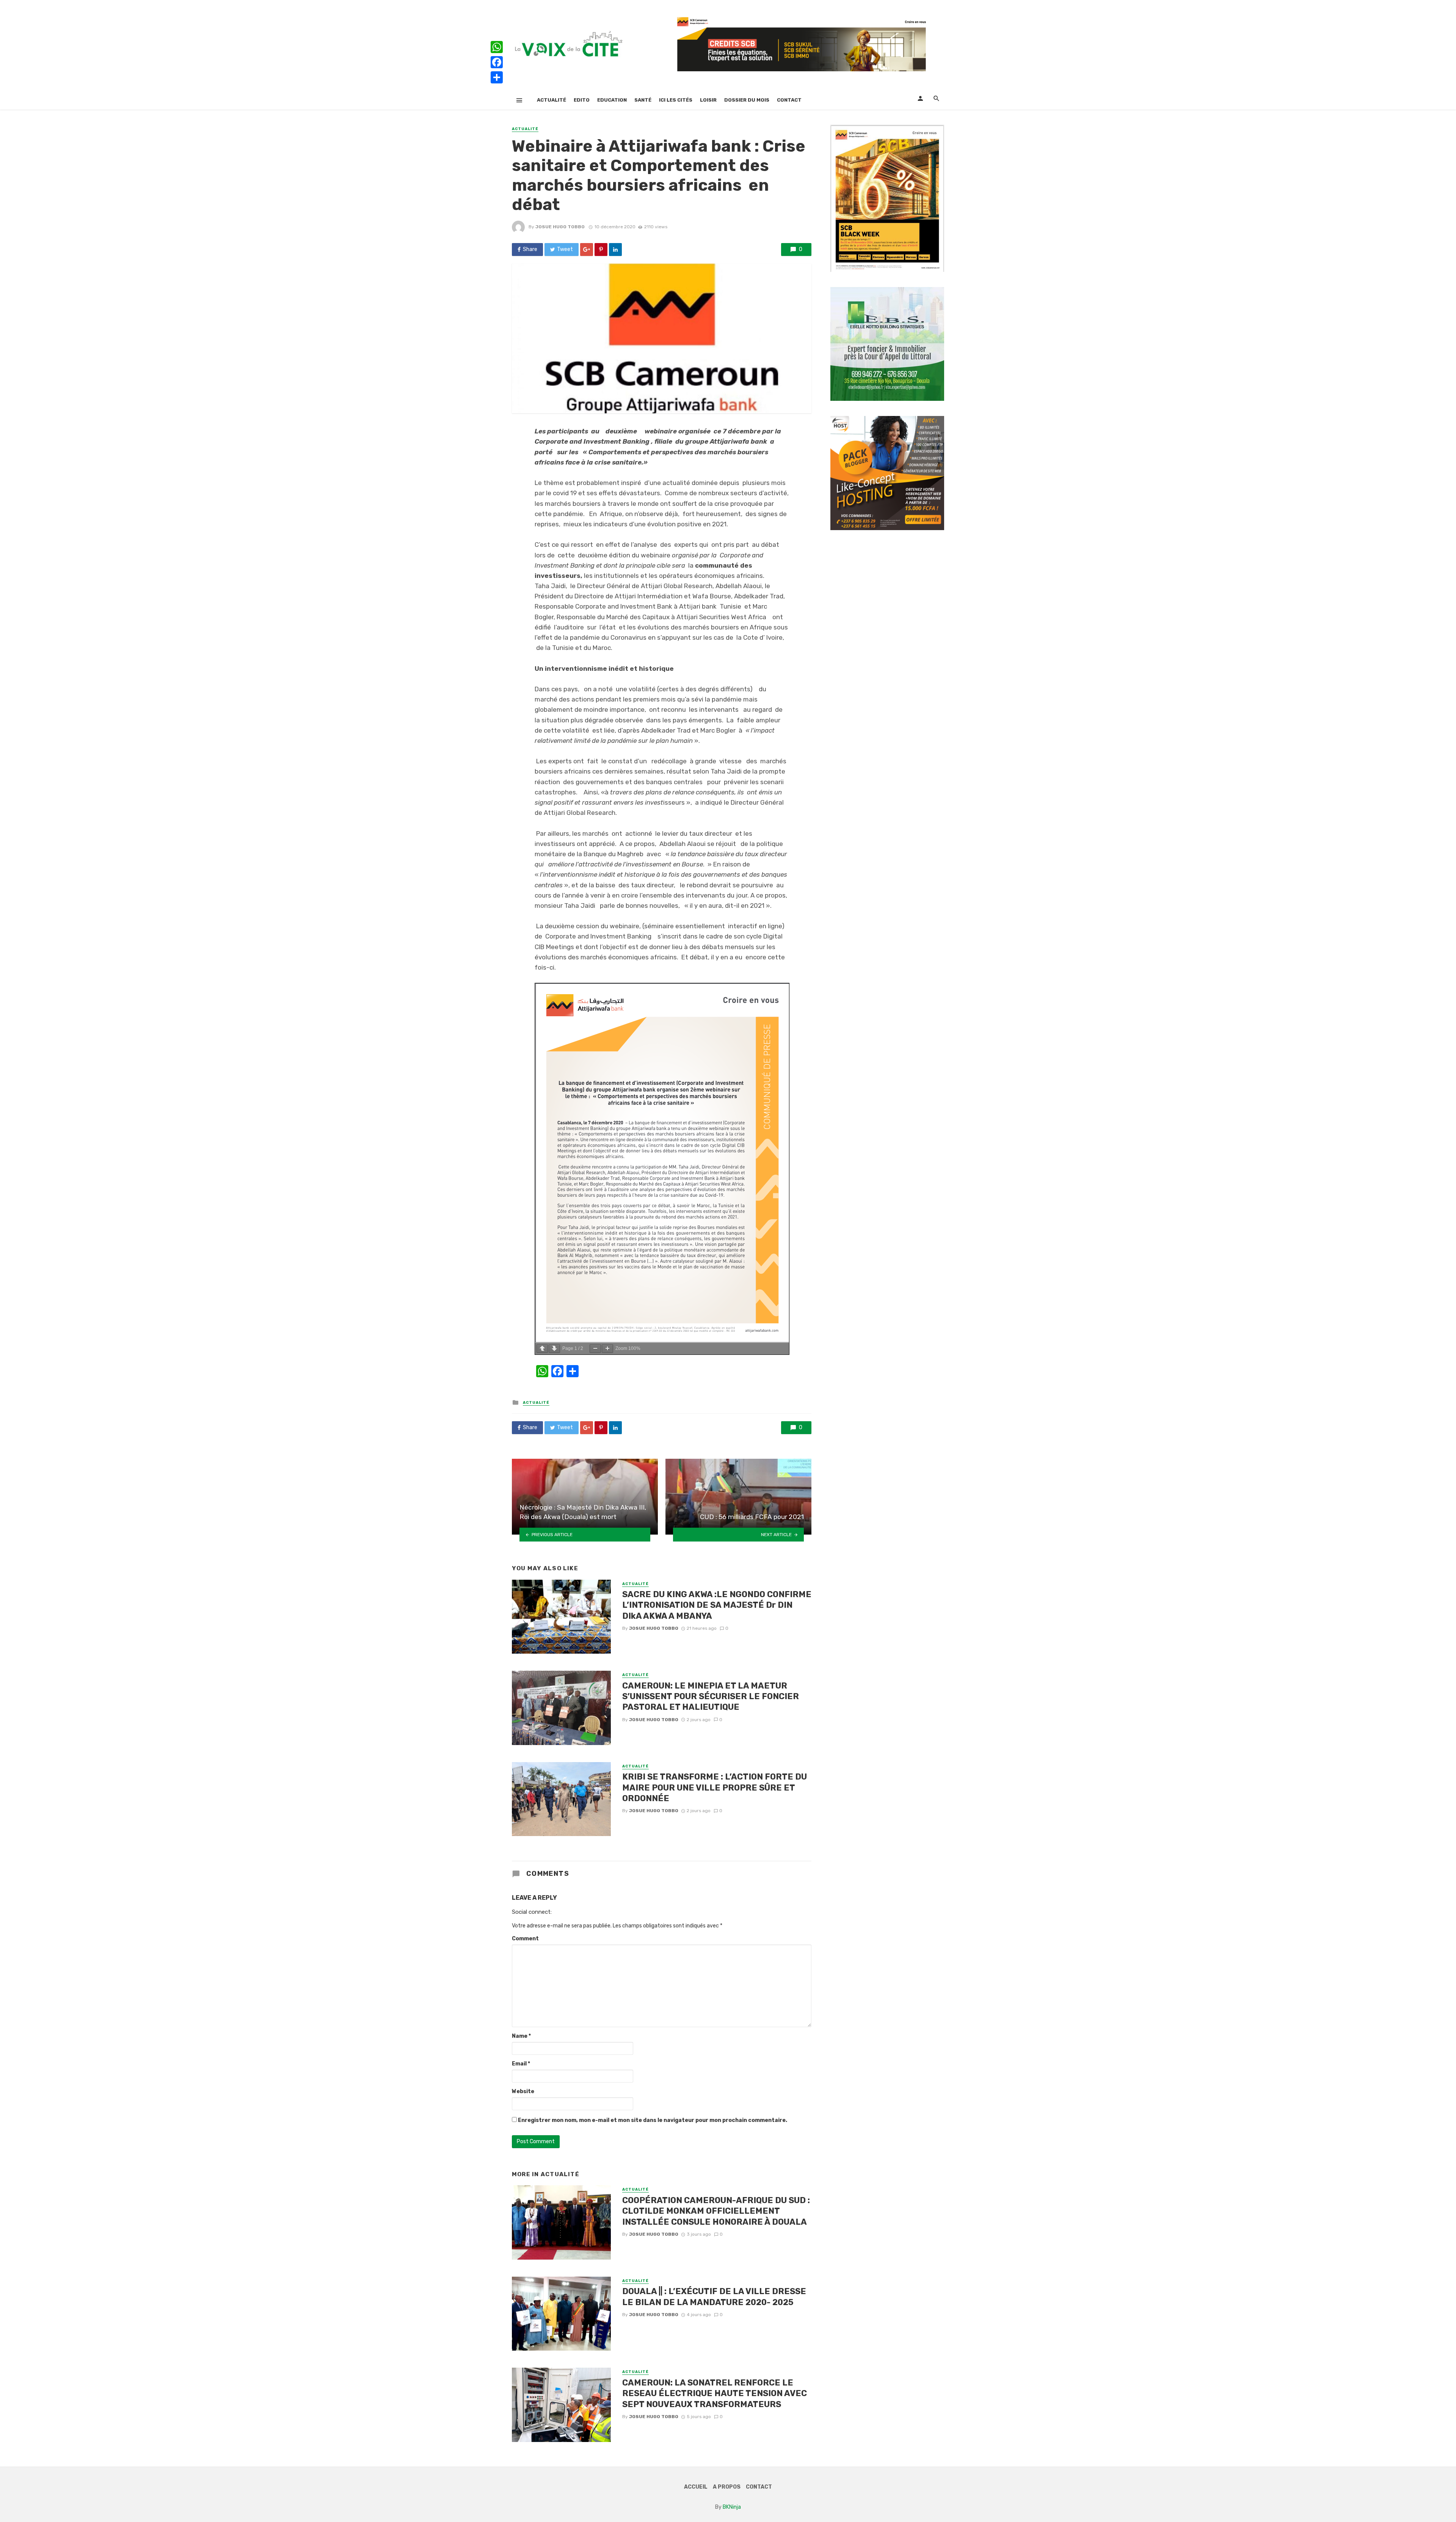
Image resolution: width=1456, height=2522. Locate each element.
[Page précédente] (542, 1349)
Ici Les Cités (676, 100)
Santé (643, 100)
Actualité (551, 100)
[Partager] (497, 77)
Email (521, 2064)
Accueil (696, 2487)
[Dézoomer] (595, 1349)
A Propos (727, 2487)
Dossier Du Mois (747, 100)
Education (612, 100)
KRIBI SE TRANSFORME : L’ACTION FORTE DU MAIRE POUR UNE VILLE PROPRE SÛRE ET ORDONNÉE (715, 1788)
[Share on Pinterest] (601, 250)
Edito (582, 100)
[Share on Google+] (587, 250)
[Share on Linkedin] (615, 250)
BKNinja (732, 2507)
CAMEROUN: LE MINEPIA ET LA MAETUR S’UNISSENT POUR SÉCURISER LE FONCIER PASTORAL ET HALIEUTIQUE (711, 1697)
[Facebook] (497, 62)
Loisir (708, 100)
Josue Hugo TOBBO (560, 227)
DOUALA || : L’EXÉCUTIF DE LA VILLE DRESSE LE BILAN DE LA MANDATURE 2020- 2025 (714, 2297)
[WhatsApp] (497, 47)
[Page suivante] (554, 1349)
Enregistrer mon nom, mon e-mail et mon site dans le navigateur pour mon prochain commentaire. (653, 2120)
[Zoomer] (607, 1349)
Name (521, 2036)
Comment (525, 1939)
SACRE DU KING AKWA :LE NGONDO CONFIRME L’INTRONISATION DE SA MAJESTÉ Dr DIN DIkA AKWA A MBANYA (717, 1605)
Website (523, 2091)
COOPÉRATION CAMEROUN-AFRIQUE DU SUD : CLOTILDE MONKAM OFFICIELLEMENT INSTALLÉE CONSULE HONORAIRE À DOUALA (716, 2211)
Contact (789, 100)
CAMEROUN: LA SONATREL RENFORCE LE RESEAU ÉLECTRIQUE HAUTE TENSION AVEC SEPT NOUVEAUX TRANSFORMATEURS (715, 2393)
